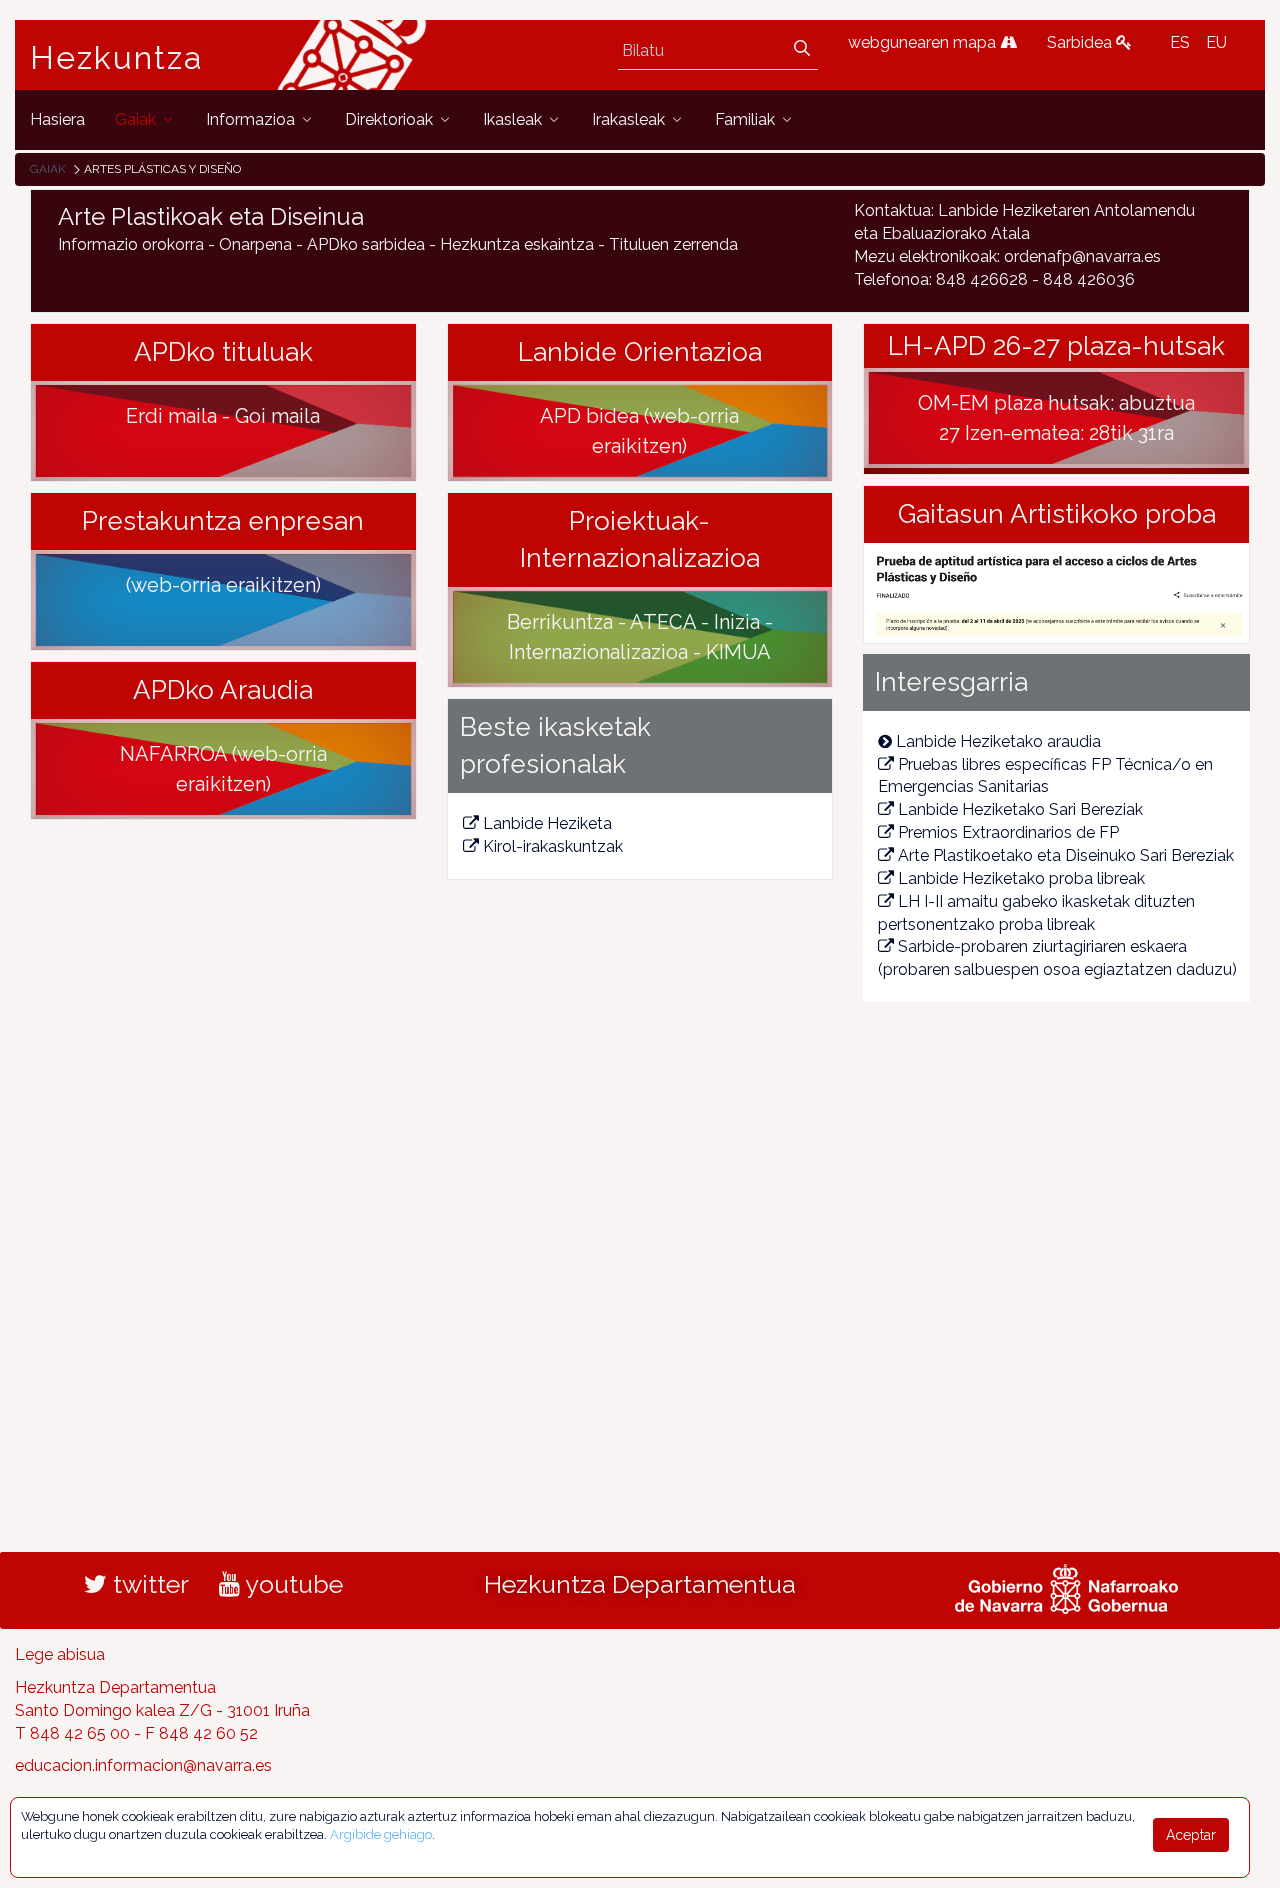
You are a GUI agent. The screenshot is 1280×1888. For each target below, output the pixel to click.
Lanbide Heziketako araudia (998, 741)
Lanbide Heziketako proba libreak (1021, 878)
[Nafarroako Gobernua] (1066, 1587)
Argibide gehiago (381, 1834)
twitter (148, 1584)
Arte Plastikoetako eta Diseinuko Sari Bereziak (1066, 855)
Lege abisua (60, 1654)
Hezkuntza (117, 58)
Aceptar (1191, 1835)
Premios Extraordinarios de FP (1008, 832)
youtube (291, 1584)
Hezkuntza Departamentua (640, 1584)
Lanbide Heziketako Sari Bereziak (1020, 809)
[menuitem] (57, 119)
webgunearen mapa (924, 42)
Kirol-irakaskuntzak (553, 846)
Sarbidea (1081, 42)
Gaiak (48, 169)
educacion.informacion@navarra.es (143, 1765)
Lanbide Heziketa (547, 823)
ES (1180, 42)
